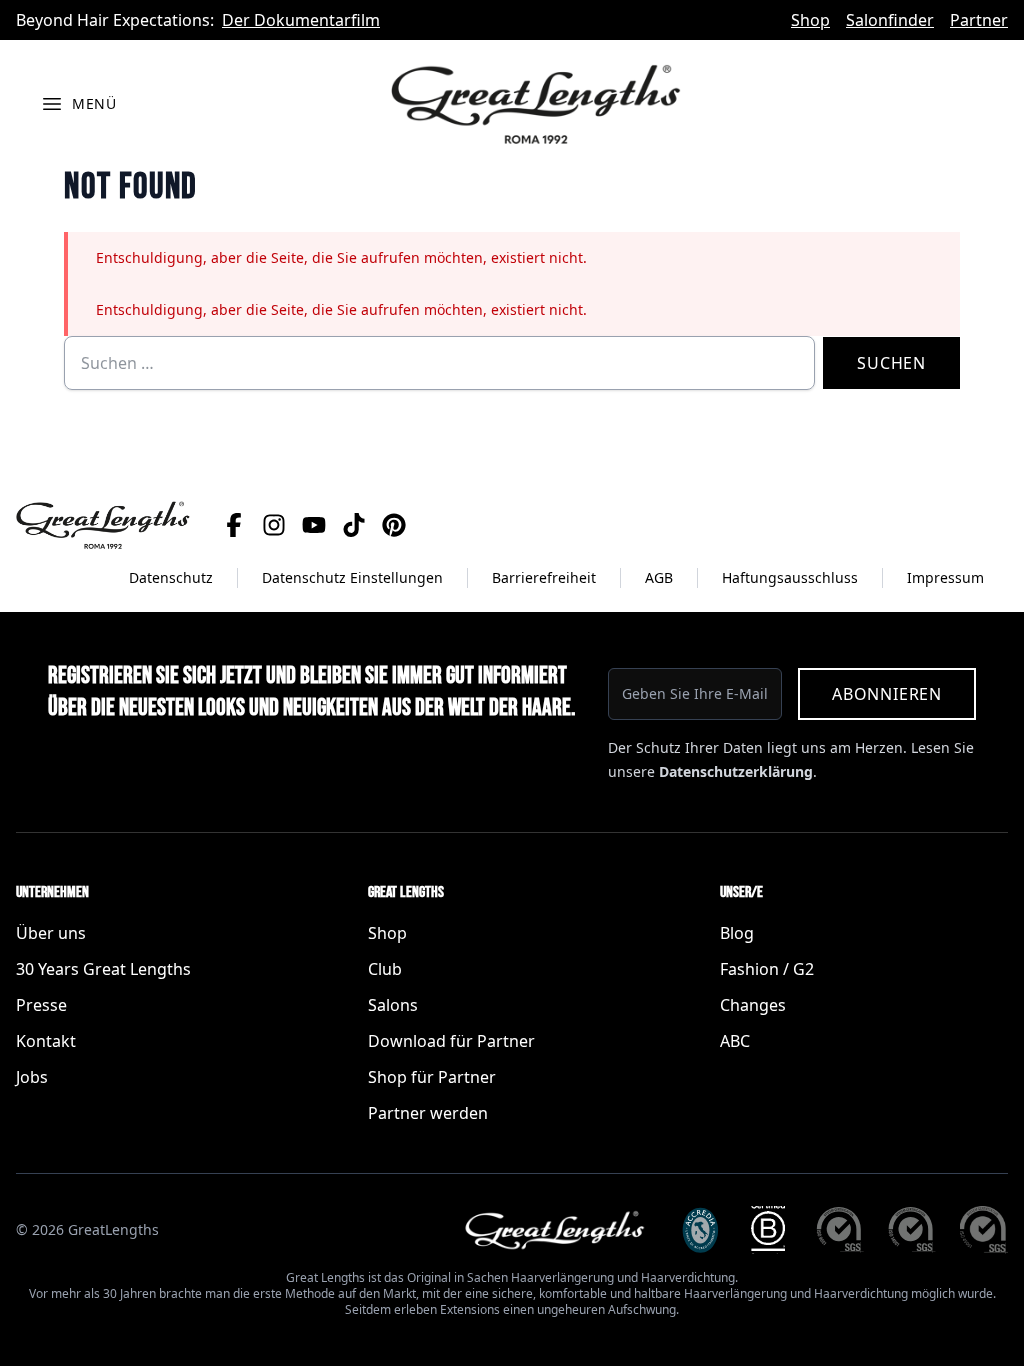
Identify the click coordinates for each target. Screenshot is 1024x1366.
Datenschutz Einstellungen (352, 577)
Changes (753, 1005)
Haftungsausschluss (790, 577)
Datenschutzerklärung (736, 771)
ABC (735, 1041)
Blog (737, 933)
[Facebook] (234, 525)
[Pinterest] (394, 525)
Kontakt (46, 1041)
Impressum (945, 577)
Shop (810, 20)
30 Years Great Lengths (103, 969)
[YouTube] (314, 525)
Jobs (32, 1077)
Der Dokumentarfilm (301, 20)
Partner (979, 20)
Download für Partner (451, 1041)
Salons (393, 1005)
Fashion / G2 (767, 969)
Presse (41, 1005)
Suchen (891, 363)
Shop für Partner (432, 1077)
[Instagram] (274, 525)
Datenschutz (171, 577)
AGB (659, 577)
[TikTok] (354, 525)
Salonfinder (890, 20)
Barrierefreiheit (544, 577)
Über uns (51, 933)
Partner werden (428, 1113)
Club (385, 969)
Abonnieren (887, 694)
